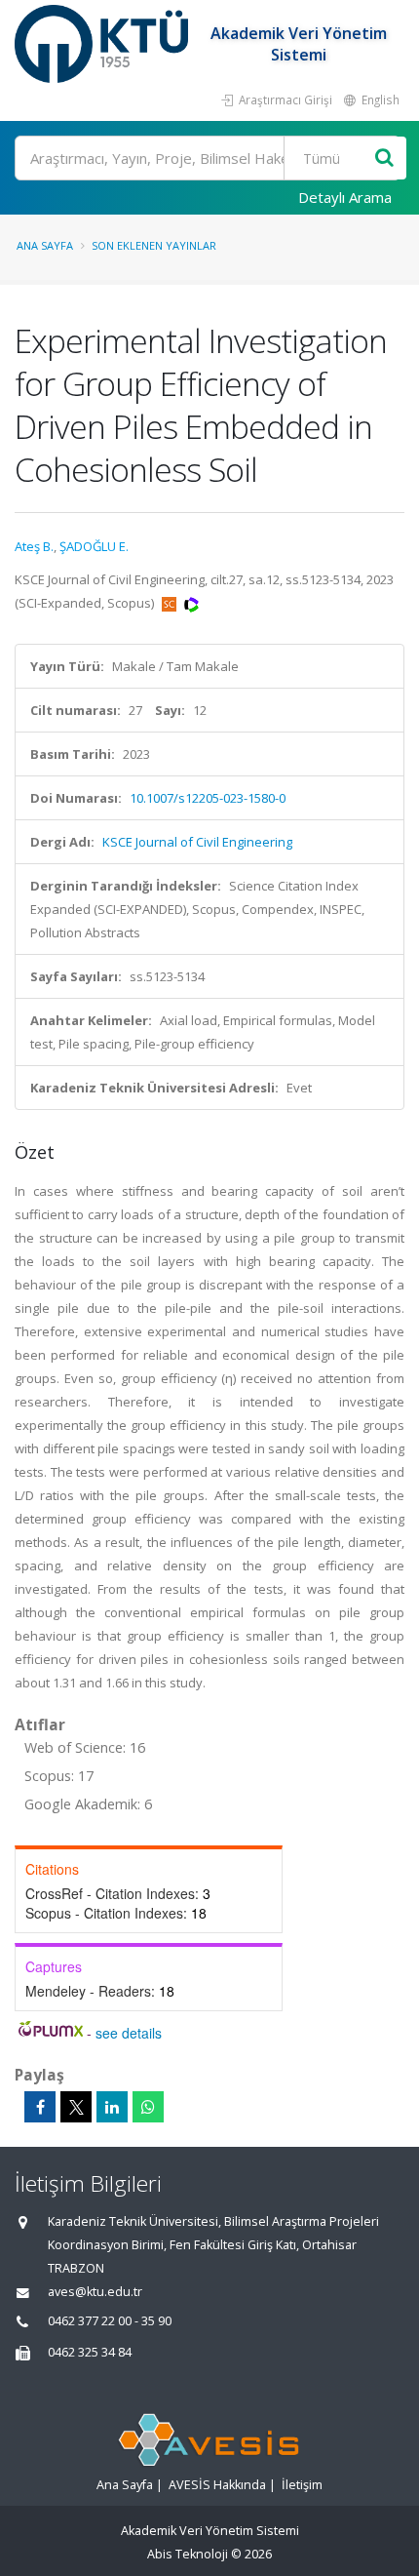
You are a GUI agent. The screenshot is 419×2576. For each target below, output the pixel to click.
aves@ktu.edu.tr (95, 2292)
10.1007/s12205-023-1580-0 (208, 798)
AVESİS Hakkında (217, 2485)
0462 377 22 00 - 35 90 (110, 2321)
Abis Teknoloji (188, 2554)
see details (129, 2033)
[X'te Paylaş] (76, 2107)
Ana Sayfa (45, 245)
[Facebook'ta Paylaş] (40, 2107)
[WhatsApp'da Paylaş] (148, 2107)
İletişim (302, 2485)
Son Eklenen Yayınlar (154, 245)
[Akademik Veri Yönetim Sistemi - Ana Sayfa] (104, 44)
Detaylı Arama (345, 197)
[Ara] (384, 159)
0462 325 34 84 (90, 2352)
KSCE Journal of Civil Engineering (197, 842)
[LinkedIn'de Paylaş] (112, 2107)
